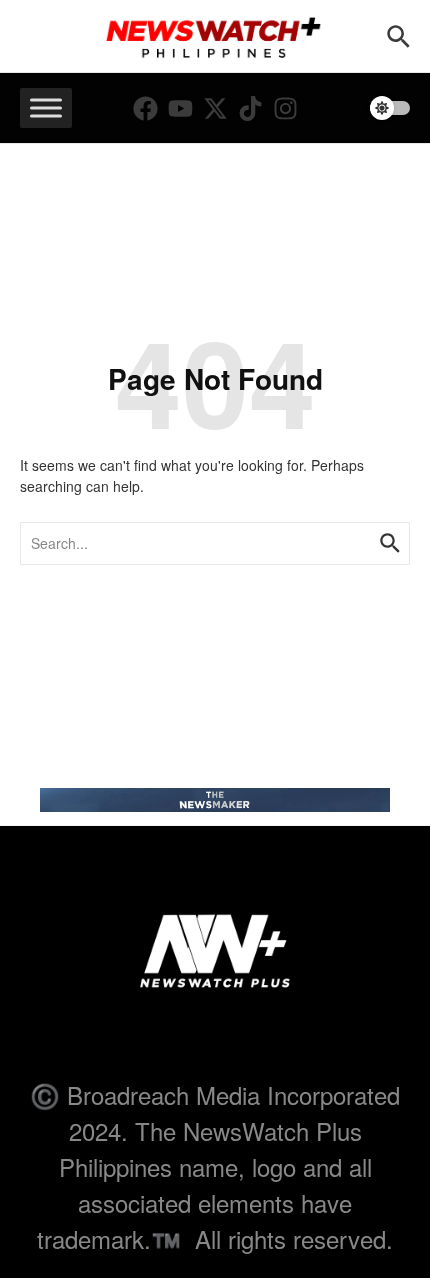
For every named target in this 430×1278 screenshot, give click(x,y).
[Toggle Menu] (46, 108)
